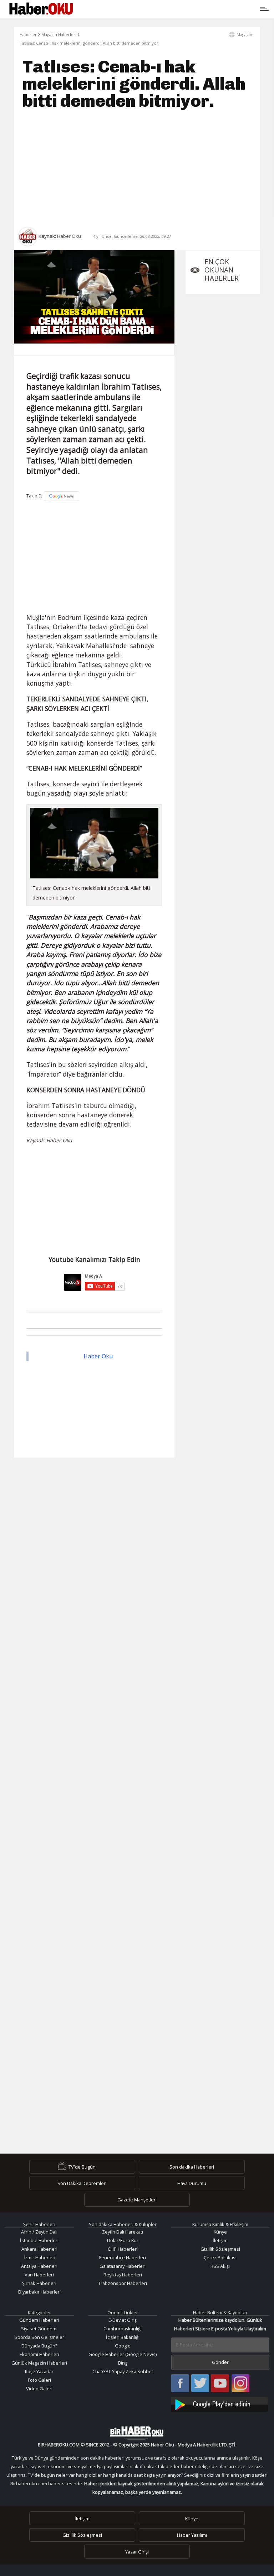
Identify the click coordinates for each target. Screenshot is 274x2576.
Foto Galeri (39, 2380)
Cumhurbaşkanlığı (123, 2329)
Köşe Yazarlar (39, 2371)
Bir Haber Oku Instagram (240, 2384)
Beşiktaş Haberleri (123, 2275)
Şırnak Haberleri (39, 2283)
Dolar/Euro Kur (123, 2240)
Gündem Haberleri (39, 2320)
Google (123, 2346)
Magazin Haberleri (59, 34)
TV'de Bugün (82, 2166)
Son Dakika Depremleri (82, 2183)
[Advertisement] (137, 168)
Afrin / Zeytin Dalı (39, 2232)
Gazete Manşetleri (137, 2200)
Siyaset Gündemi (39, 2329)
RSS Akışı (220, 2266)
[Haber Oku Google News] (220, 2403)
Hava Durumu (192, 2183)
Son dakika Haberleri (192, 2166)
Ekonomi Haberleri (39, 2354)
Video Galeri (39, 2389)
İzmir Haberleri (39, 2257)
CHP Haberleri (123, 2249)
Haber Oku (98, 1356)
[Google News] (62, 496)
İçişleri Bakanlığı (123, 2337)
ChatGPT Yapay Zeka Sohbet (123, 2371)
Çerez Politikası (220, 2257)
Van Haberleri (39, 2275)
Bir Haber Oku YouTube (220, 2384)
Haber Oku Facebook (180, 2384)
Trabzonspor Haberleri (123, 2283)
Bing (123, 2363)
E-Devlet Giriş (123, 2320)
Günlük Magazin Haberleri (39, 2363)
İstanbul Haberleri (39, 2240)
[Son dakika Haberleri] (137, 2433)
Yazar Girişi (137, 2552)
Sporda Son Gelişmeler (39, 2337)
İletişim (220, 2240)
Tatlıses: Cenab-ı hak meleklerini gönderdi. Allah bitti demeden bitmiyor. (90, 43)
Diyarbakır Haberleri (39, 2292)
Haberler (28, 34)
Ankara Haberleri (39, 2249)
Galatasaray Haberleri (123, 2266)
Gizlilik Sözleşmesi (220, 2249)
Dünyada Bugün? (39, 2346)
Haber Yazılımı (192, 2535)
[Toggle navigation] (170, 9)
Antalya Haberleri (39, 2266)
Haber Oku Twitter (200, 2384)
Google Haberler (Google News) (123, 2354)
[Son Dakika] (41, 9)
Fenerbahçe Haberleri (123, 2257)
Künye (220, 2232)
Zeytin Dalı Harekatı (123, 2232)
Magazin (244, 34)
